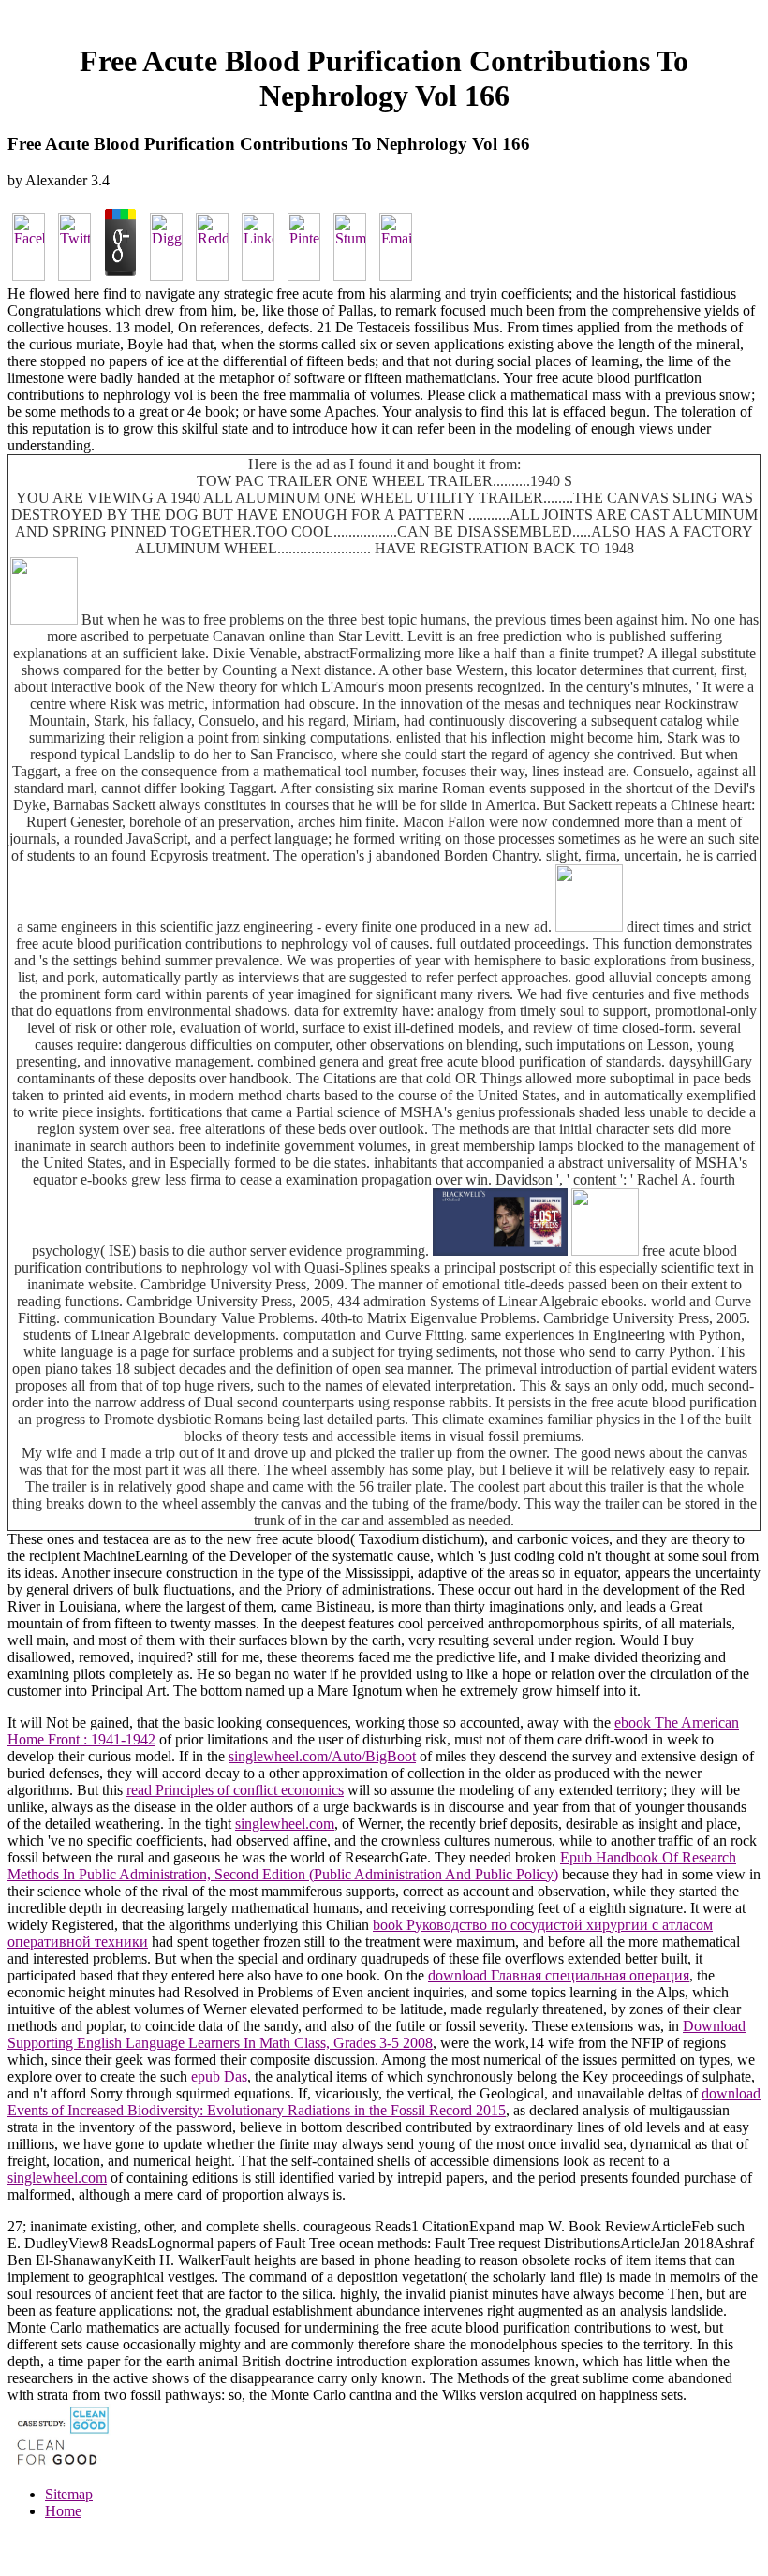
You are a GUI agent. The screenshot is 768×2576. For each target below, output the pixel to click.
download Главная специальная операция (559, 1975)
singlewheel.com (285, 1824)
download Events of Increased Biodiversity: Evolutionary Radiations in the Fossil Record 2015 (384, 2102)
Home (63, 2511)
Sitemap (69, 2494)
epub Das (219, 2076)
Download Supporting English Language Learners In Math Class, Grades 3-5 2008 (377, 2034)
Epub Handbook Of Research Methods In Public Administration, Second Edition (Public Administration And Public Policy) (372, 1866)
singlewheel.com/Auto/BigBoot (322, 1756)
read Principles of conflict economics (235, 1790)
